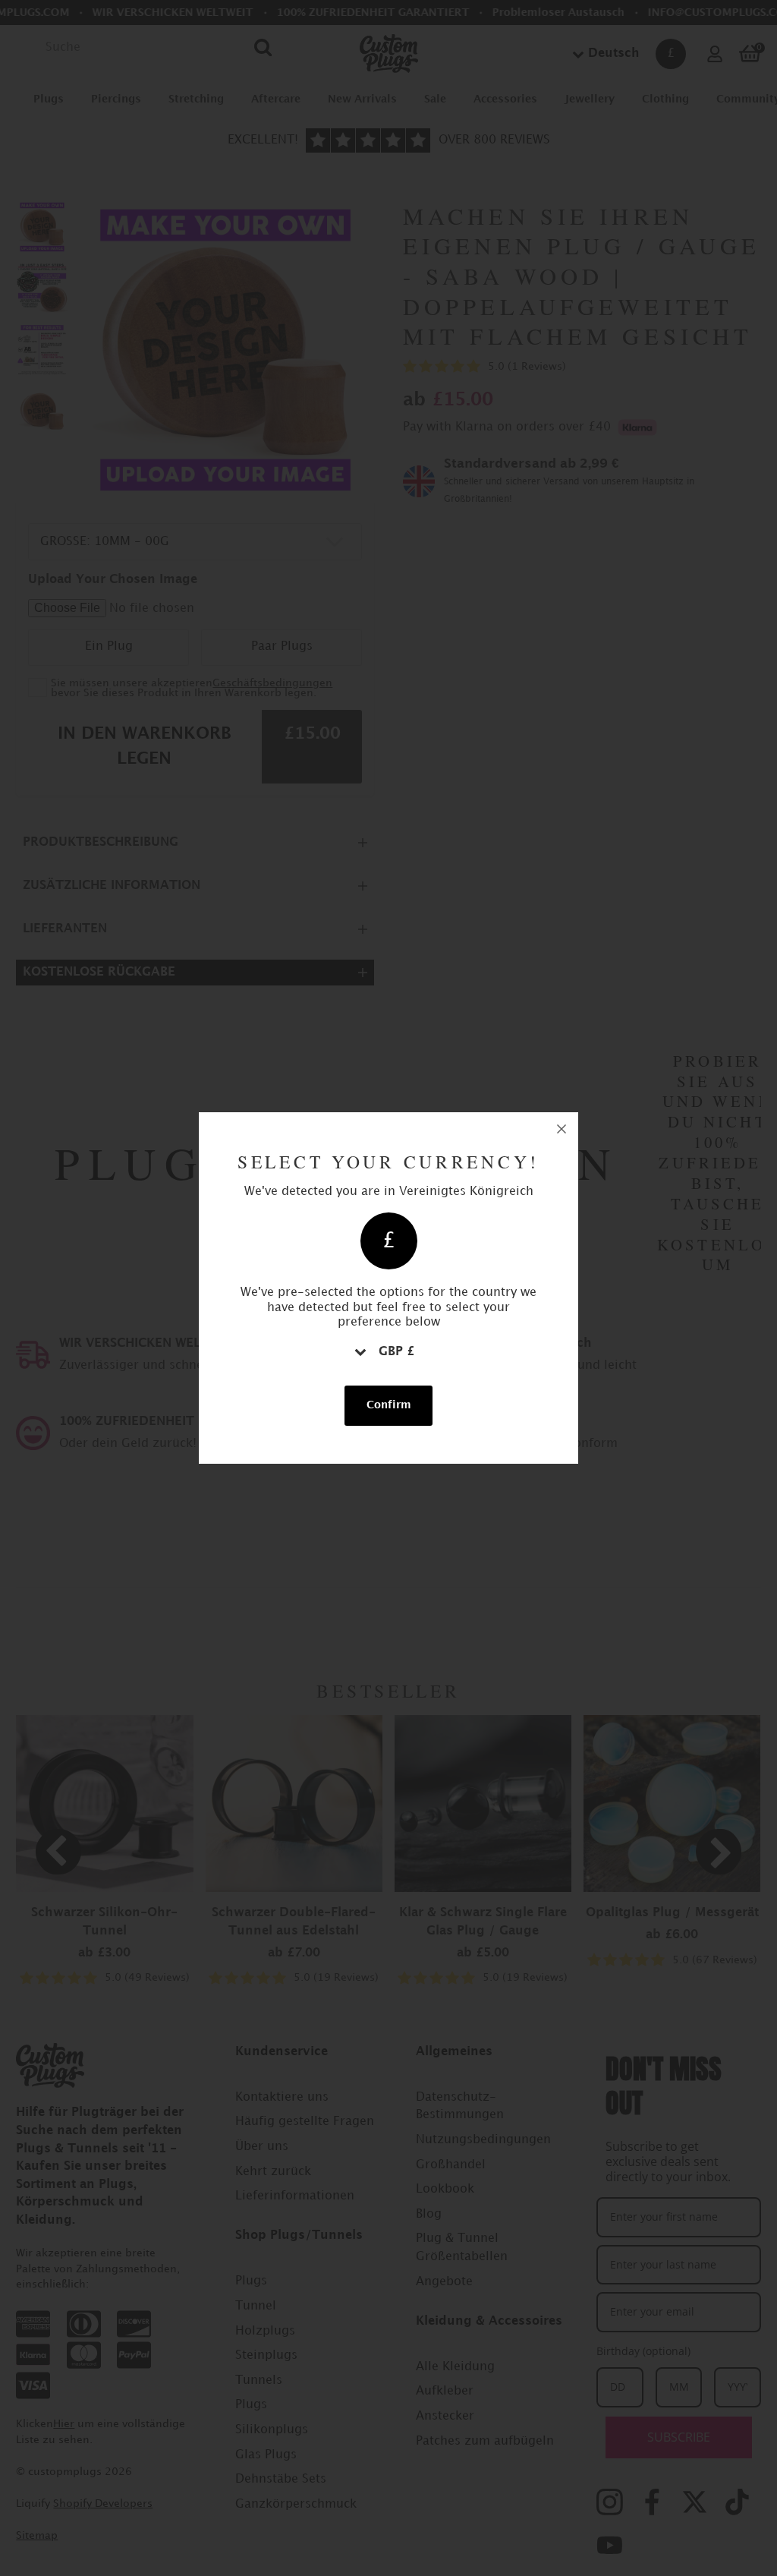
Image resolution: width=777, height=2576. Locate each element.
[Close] (562, 1129)
